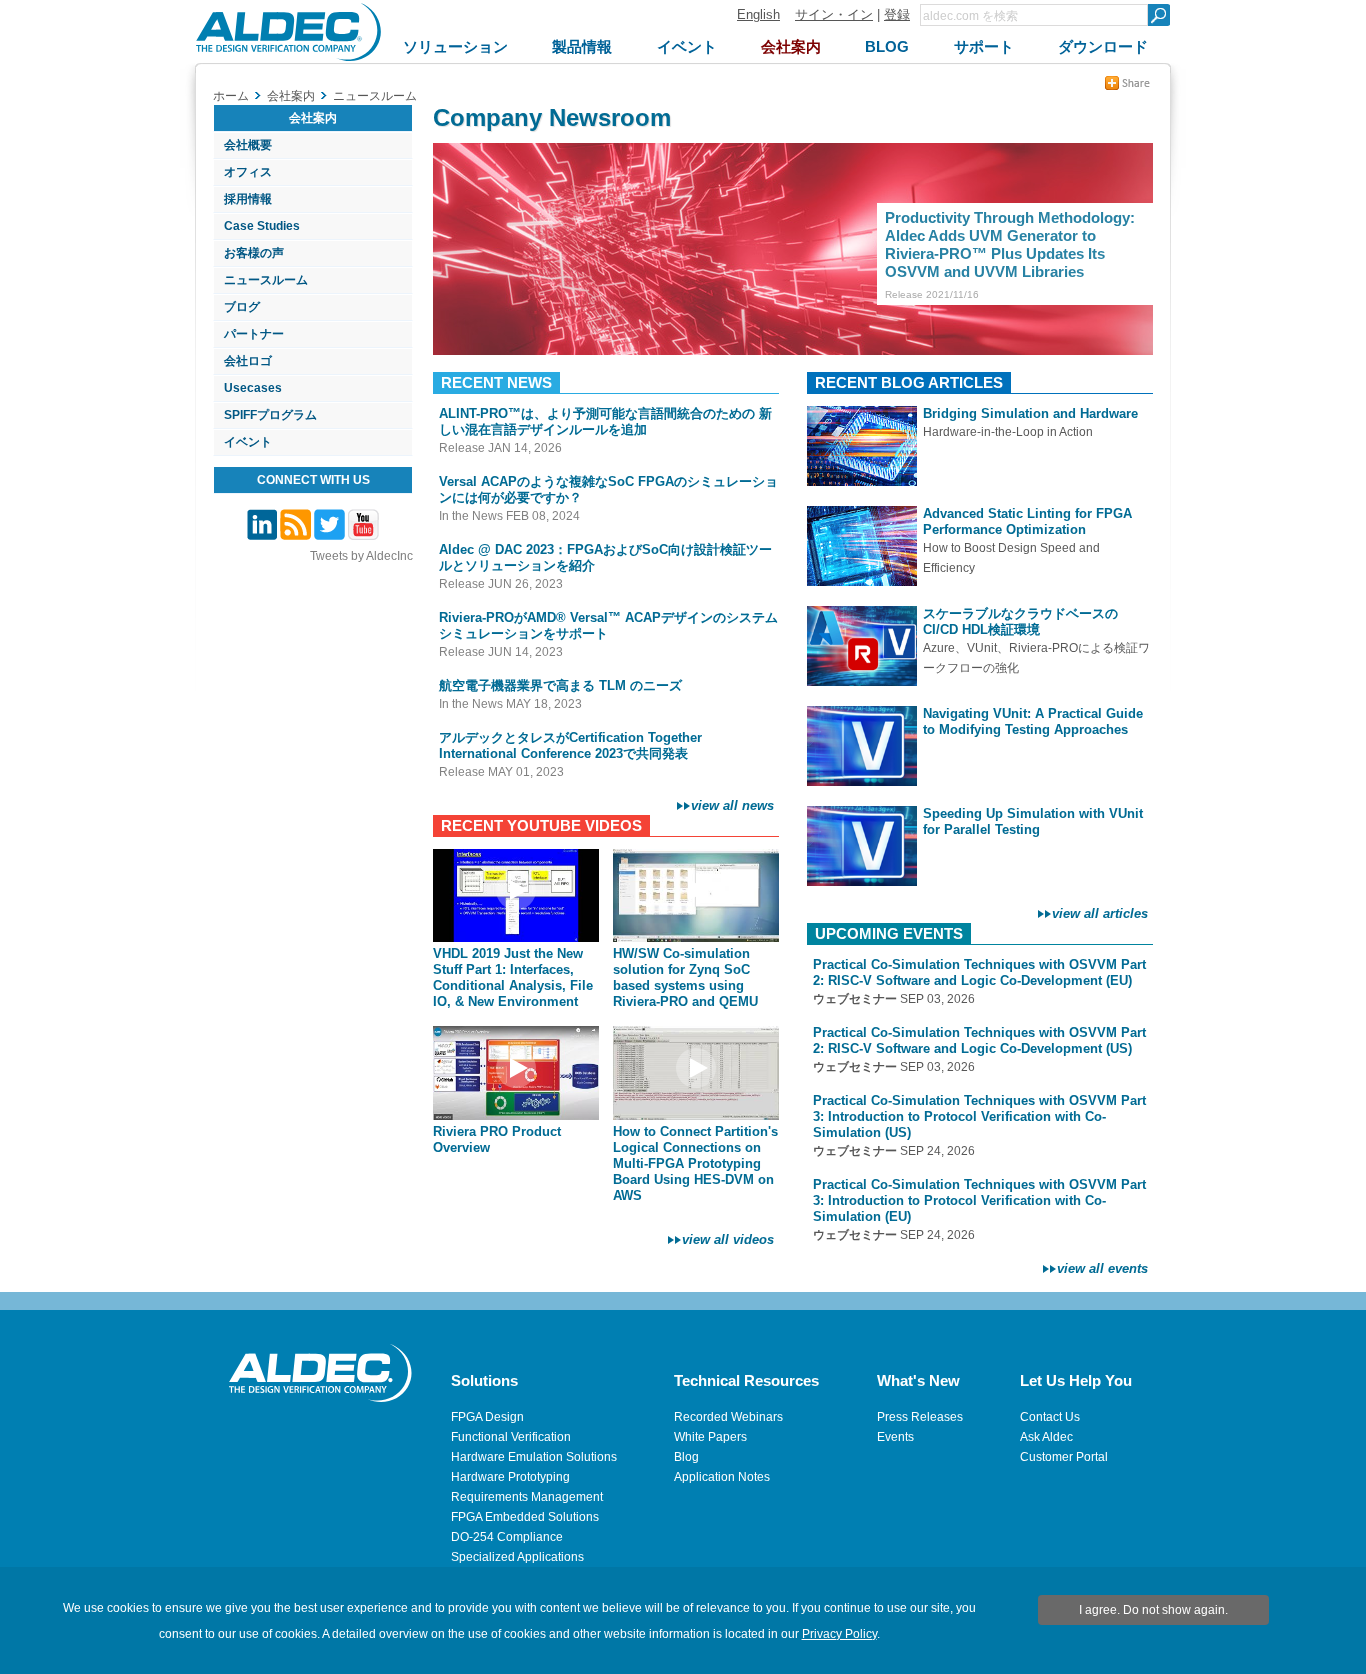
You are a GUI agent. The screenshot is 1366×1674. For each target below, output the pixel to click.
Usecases (253, 388)
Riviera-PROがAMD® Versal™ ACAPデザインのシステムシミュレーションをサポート (608, 625)
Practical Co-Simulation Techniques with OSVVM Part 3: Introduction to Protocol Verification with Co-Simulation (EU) (979, 1200)
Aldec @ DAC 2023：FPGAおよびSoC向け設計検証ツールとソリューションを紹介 (605, 557)
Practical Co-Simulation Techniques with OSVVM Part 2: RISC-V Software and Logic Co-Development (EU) (979, 972)
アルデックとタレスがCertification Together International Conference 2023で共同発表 (570, 745)
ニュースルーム (266, 280)
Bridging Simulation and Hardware (1030, 413)
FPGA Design (487, 1417)
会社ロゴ (248, 361)
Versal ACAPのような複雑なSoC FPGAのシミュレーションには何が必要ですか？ (608, 489)
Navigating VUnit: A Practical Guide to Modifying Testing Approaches (1033, 721)
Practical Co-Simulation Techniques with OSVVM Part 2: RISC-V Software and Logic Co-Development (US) (979, 1040)
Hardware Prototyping (510, 1477)
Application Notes (722, 1477)
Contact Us (1050, 1417)
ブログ (242, 307)
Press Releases (920, 1417)
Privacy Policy (839, 1634)
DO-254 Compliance (507, 1537)
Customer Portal (1064, 1457)
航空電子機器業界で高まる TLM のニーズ (560, 685)
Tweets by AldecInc (361, 556)
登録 (897, 14)
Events (895, 1437)
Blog (686, 1457)
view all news (732, 805)
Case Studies (262, 226)
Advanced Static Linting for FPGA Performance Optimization (1027, 521)
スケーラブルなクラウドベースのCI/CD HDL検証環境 (1020, 621)
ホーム (231, 96)
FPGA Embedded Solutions (525, 1517)
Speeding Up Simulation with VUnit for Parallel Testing (1033, 821)
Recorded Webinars (728, 1417)
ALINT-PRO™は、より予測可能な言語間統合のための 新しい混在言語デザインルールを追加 (605, 421)
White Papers (710, 1437)
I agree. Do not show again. (1153, 1610)
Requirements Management (527, 1497)
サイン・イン (834, 14)
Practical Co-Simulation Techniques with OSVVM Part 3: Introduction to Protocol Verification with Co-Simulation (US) (979, 1116)
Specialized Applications (517, 1557)
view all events (1102, 1268)
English (758, 14)
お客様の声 (254, 253)
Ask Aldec (1046, 1437)
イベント (248, 442)
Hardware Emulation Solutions (534, 1457)
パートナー (254, 334)
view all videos (728, 1239)
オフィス (248, 172)
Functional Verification (511, 1437)
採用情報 (248, 199)
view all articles (1100, 913)
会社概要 (248, 145)
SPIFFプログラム (270, 415)
